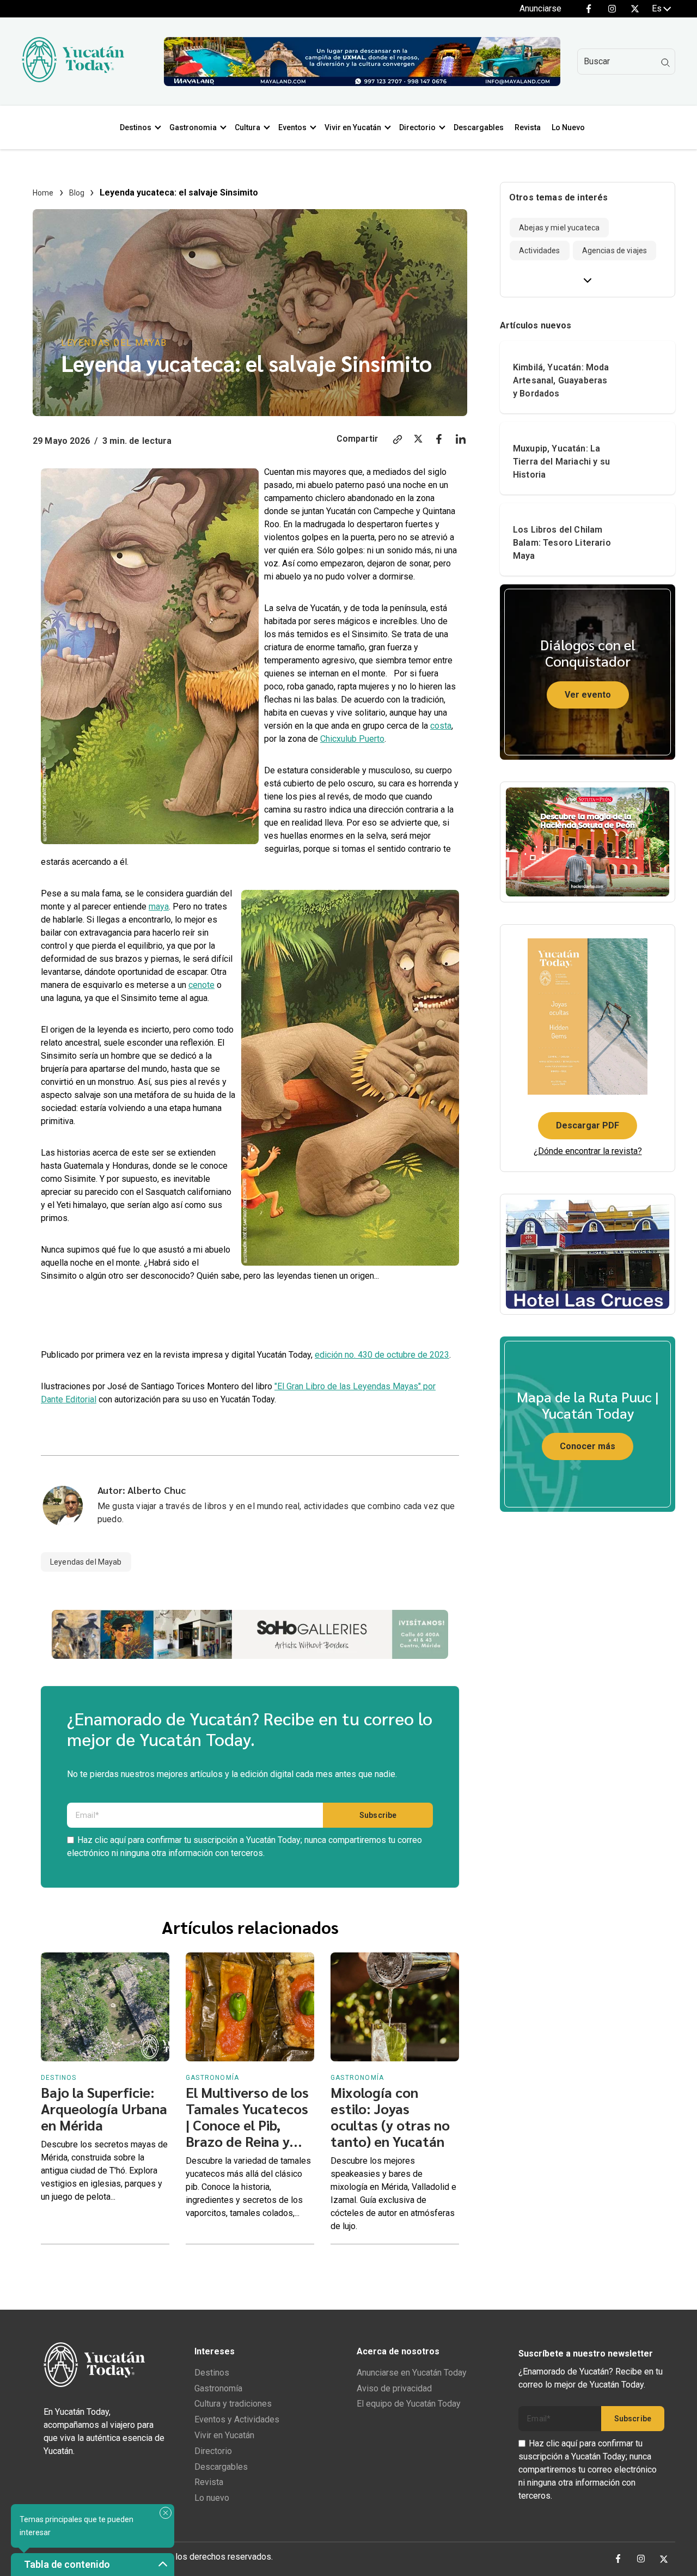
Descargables (479, 127)
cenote (201, 985)
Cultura (247, 127)
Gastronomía (218, 2388)
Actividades (540, 251)
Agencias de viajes (615, 251)
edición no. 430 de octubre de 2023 (382, 1355)
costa (441, 726)
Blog (77, 193)
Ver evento (588, 695)
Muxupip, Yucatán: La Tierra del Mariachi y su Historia (561, 462)
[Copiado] (398, 441)
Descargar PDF (588, 1125)
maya (159, 907)
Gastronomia (193, 127)
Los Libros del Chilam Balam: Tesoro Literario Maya (562, 543)
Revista (528, 127)
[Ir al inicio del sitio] (73, 79)
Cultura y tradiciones (233, 2404)
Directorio (417, 127)
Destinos (136, 127)
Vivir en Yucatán (353, 127)
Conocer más (588, 1446)
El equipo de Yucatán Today (409, 2404)
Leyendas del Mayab (114, 343)
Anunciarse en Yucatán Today (412, 2373)
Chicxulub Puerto (352, 739)
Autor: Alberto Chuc (142, 1490)
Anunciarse (540, 8)
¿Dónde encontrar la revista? (588, 1151)
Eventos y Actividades (237, 2419)
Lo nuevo (212, 2498)
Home (43, 193)
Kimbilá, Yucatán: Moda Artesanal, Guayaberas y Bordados (561, 380)
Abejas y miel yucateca (559, 228)
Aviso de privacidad (394, 2388)
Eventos (292, 127)
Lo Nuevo (568, 127)
